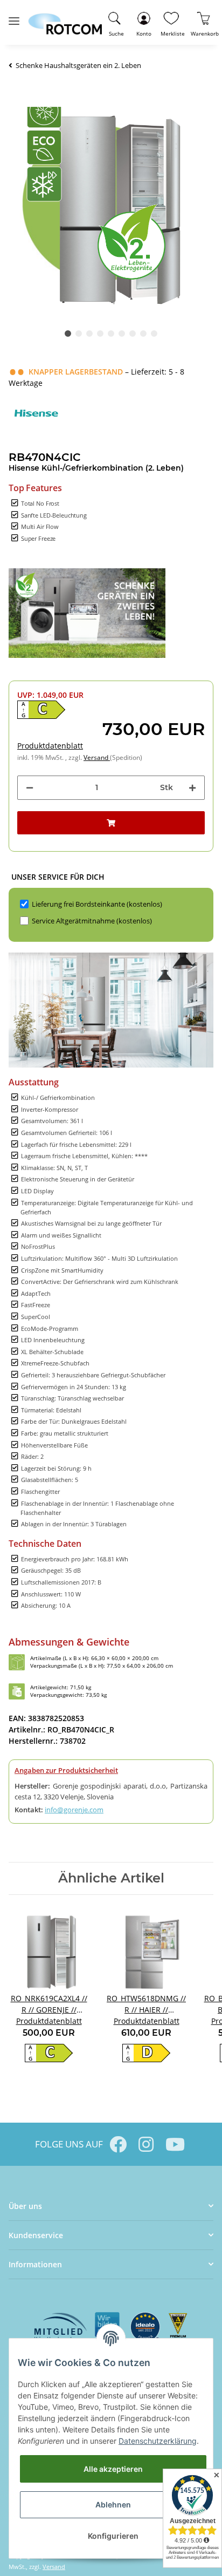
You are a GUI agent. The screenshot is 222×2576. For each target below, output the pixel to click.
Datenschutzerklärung (158, 2441)
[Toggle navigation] (14, 16)
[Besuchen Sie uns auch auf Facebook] (118, 2144)
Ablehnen (113, 2504)
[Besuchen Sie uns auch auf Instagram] (146, 2144)
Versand (97, 757)
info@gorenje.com (74, 1810)
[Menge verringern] (30, 788)
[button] (144, 22)
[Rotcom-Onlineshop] (65, 19)
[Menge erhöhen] (192, 788)
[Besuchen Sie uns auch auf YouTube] (174, 2144)
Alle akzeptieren (113, 2469)
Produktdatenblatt (50, 746)
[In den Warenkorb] (111, 823)
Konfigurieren (113, 2536)
